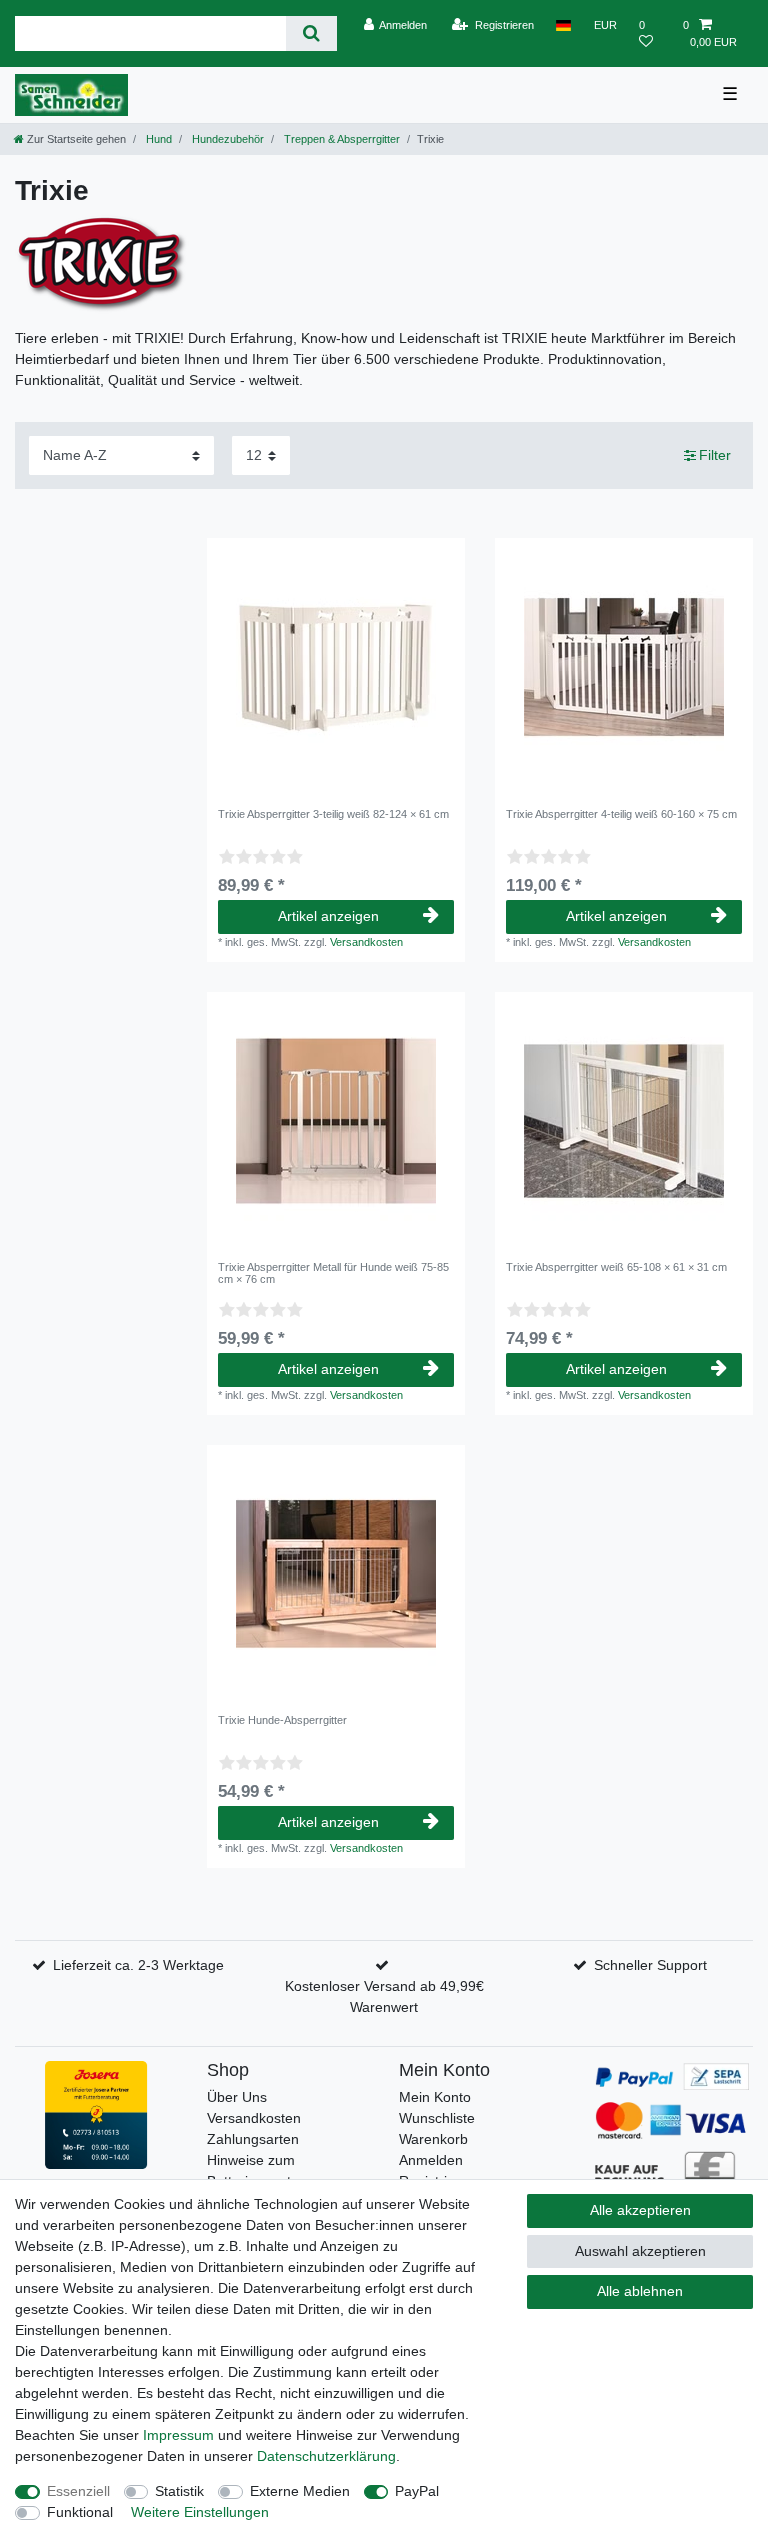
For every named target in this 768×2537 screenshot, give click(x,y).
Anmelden (431, 2160)
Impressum (178, 2435)
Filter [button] (715, 455)
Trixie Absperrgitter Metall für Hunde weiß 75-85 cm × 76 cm (333, 1273)
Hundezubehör (226, 139)
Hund (157, 139)
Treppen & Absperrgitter (340, 139)
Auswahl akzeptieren (640, 2251)
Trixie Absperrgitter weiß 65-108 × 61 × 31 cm (616, 1267)
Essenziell (78, 2491)
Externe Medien (300, 2491)
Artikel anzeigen (328, 916)
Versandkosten (366, 942)
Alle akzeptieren (640, 2210)
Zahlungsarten (253, 2139)
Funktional (80, 2512)
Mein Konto (435, 2097)
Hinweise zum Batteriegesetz (252, 2170)
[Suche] (311, 33)
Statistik (179, 2491)
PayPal (417, 2491)
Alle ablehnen (640, 2291)
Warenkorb (433, 2139)
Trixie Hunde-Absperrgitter (282, 1720)
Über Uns (237, 2097)
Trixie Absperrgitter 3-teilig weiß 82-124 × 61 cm (333, 814)
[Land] (563, 25)
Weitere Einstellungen (200, 2512)
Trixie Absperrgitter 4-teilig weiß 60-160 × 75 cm (621, 814)
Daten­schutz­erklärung (326, 2456)
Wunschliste (437, 2118)
